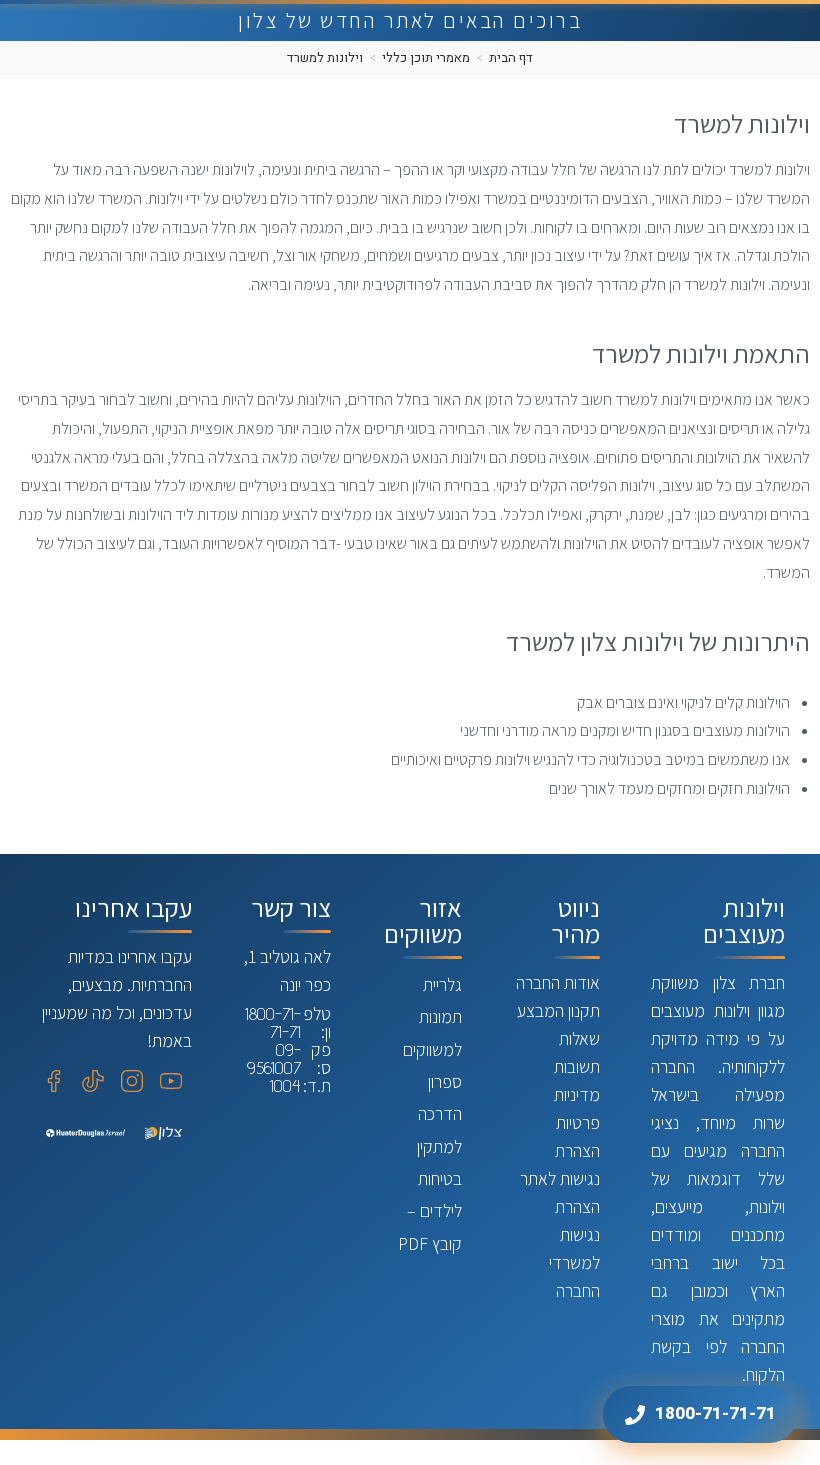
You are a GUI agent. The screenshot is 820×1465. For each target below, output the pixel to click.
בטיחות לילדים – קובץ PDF (430, 1211)
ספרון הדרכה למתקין (439, 1114)
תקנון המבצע (558, 1010)
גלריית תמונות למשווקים (432, 1017)
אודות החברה (558, 982)
